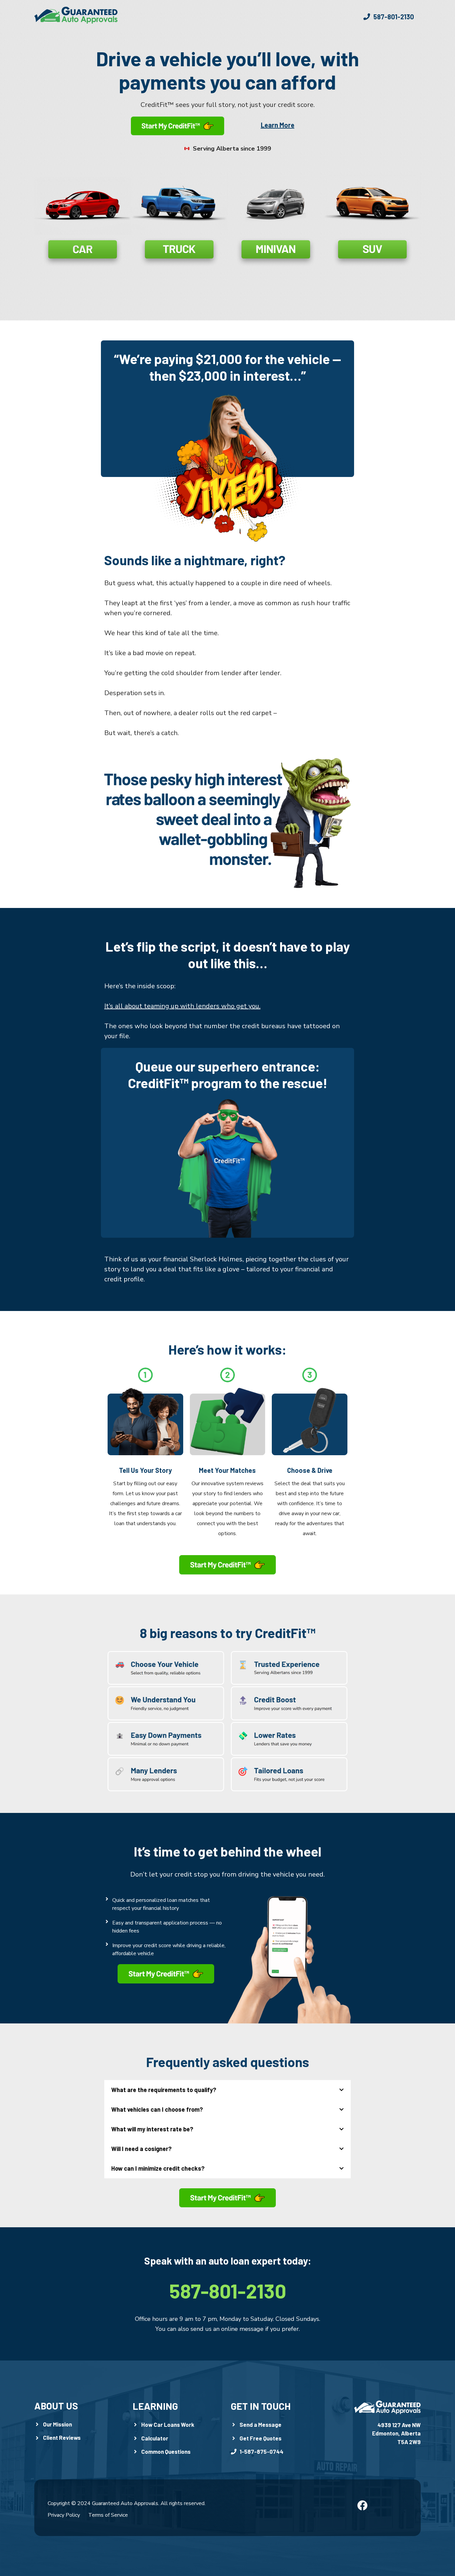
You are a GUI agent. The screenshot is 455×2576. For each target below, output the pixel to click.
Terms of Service (108, 2515)
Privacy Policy (64, 2515)
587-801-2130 (228, 2291)
